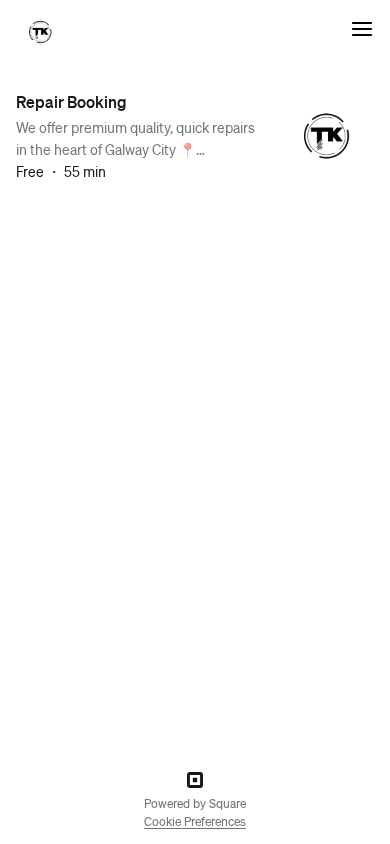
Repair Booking (71, 101)
